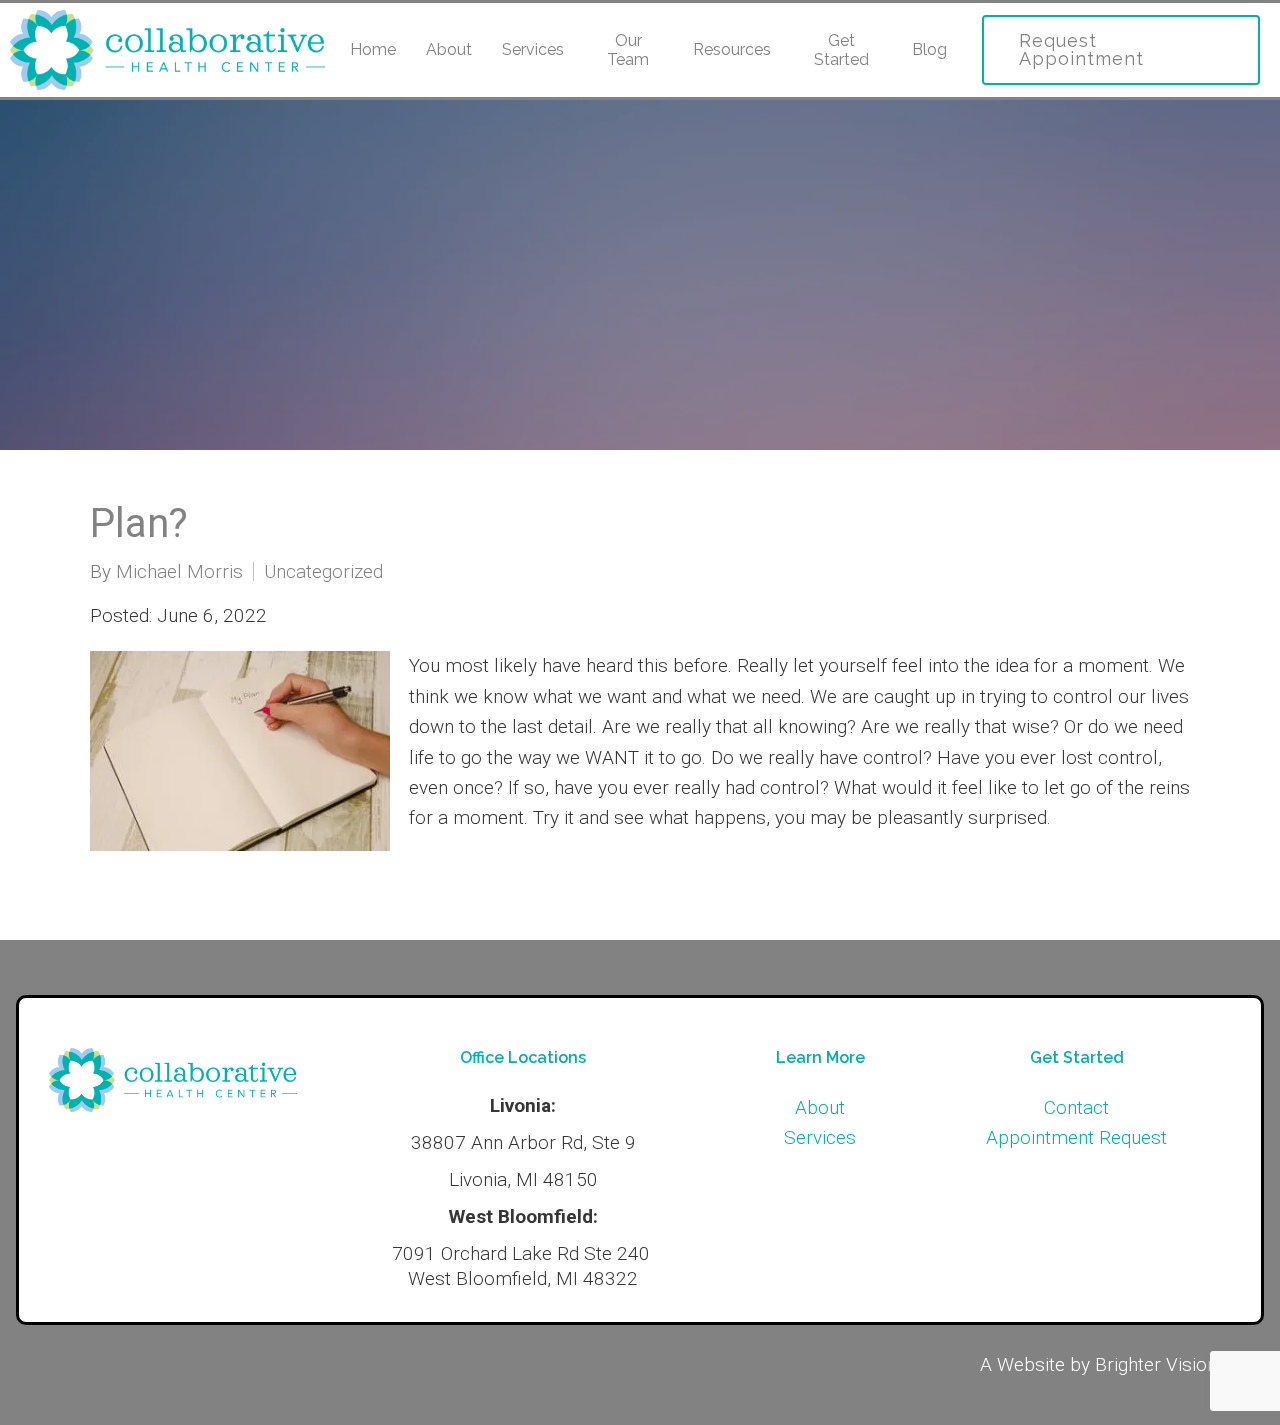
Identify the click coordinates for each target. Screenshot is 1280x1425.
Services (533, 49)
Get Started (841, 50)
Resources (732, 49)
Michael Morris (179, 571)
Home (373, 49)
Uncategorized (323, 571)
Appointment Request (1076, 1137)
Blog (929, 49)
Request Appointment (1081, 49)
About (449, 49)
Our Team (628, 50)
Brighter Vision (1156, 1364)
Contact (1076, 1107)
